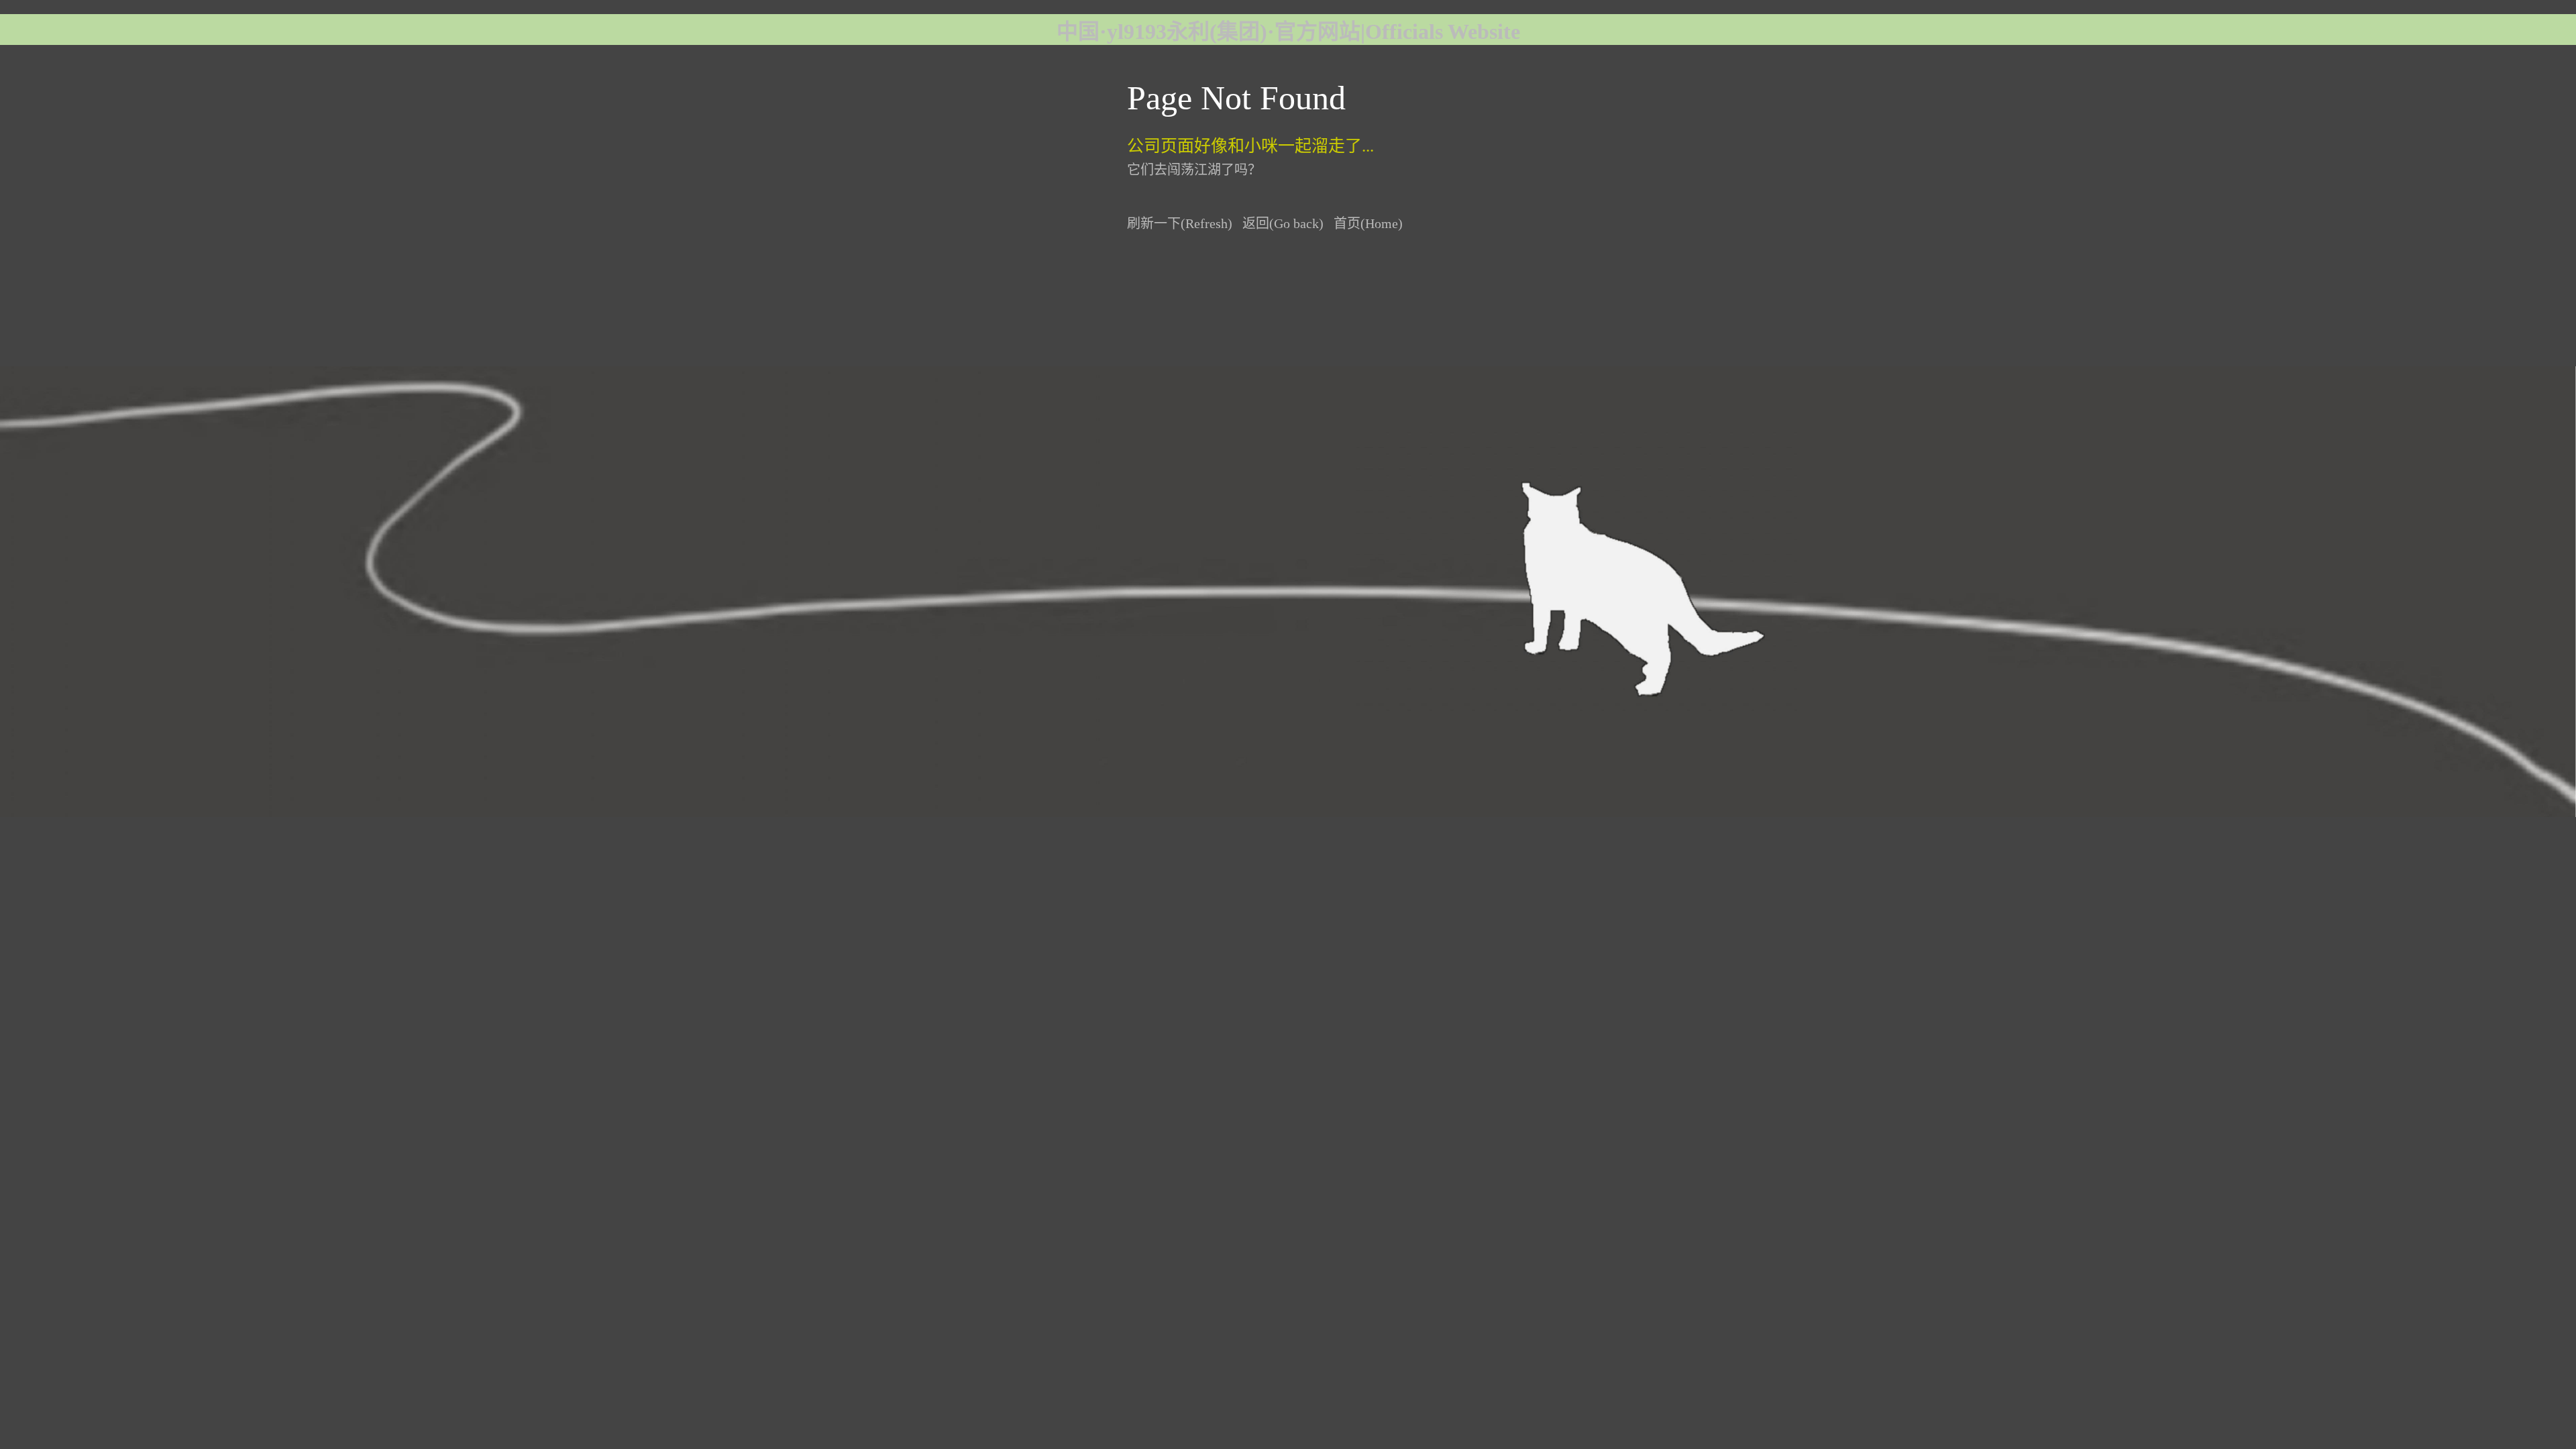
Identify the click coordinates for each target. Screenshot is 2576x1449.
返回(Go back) (1283, 223)
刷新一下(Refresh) (1180, 223)
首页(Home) (1368, 223)
